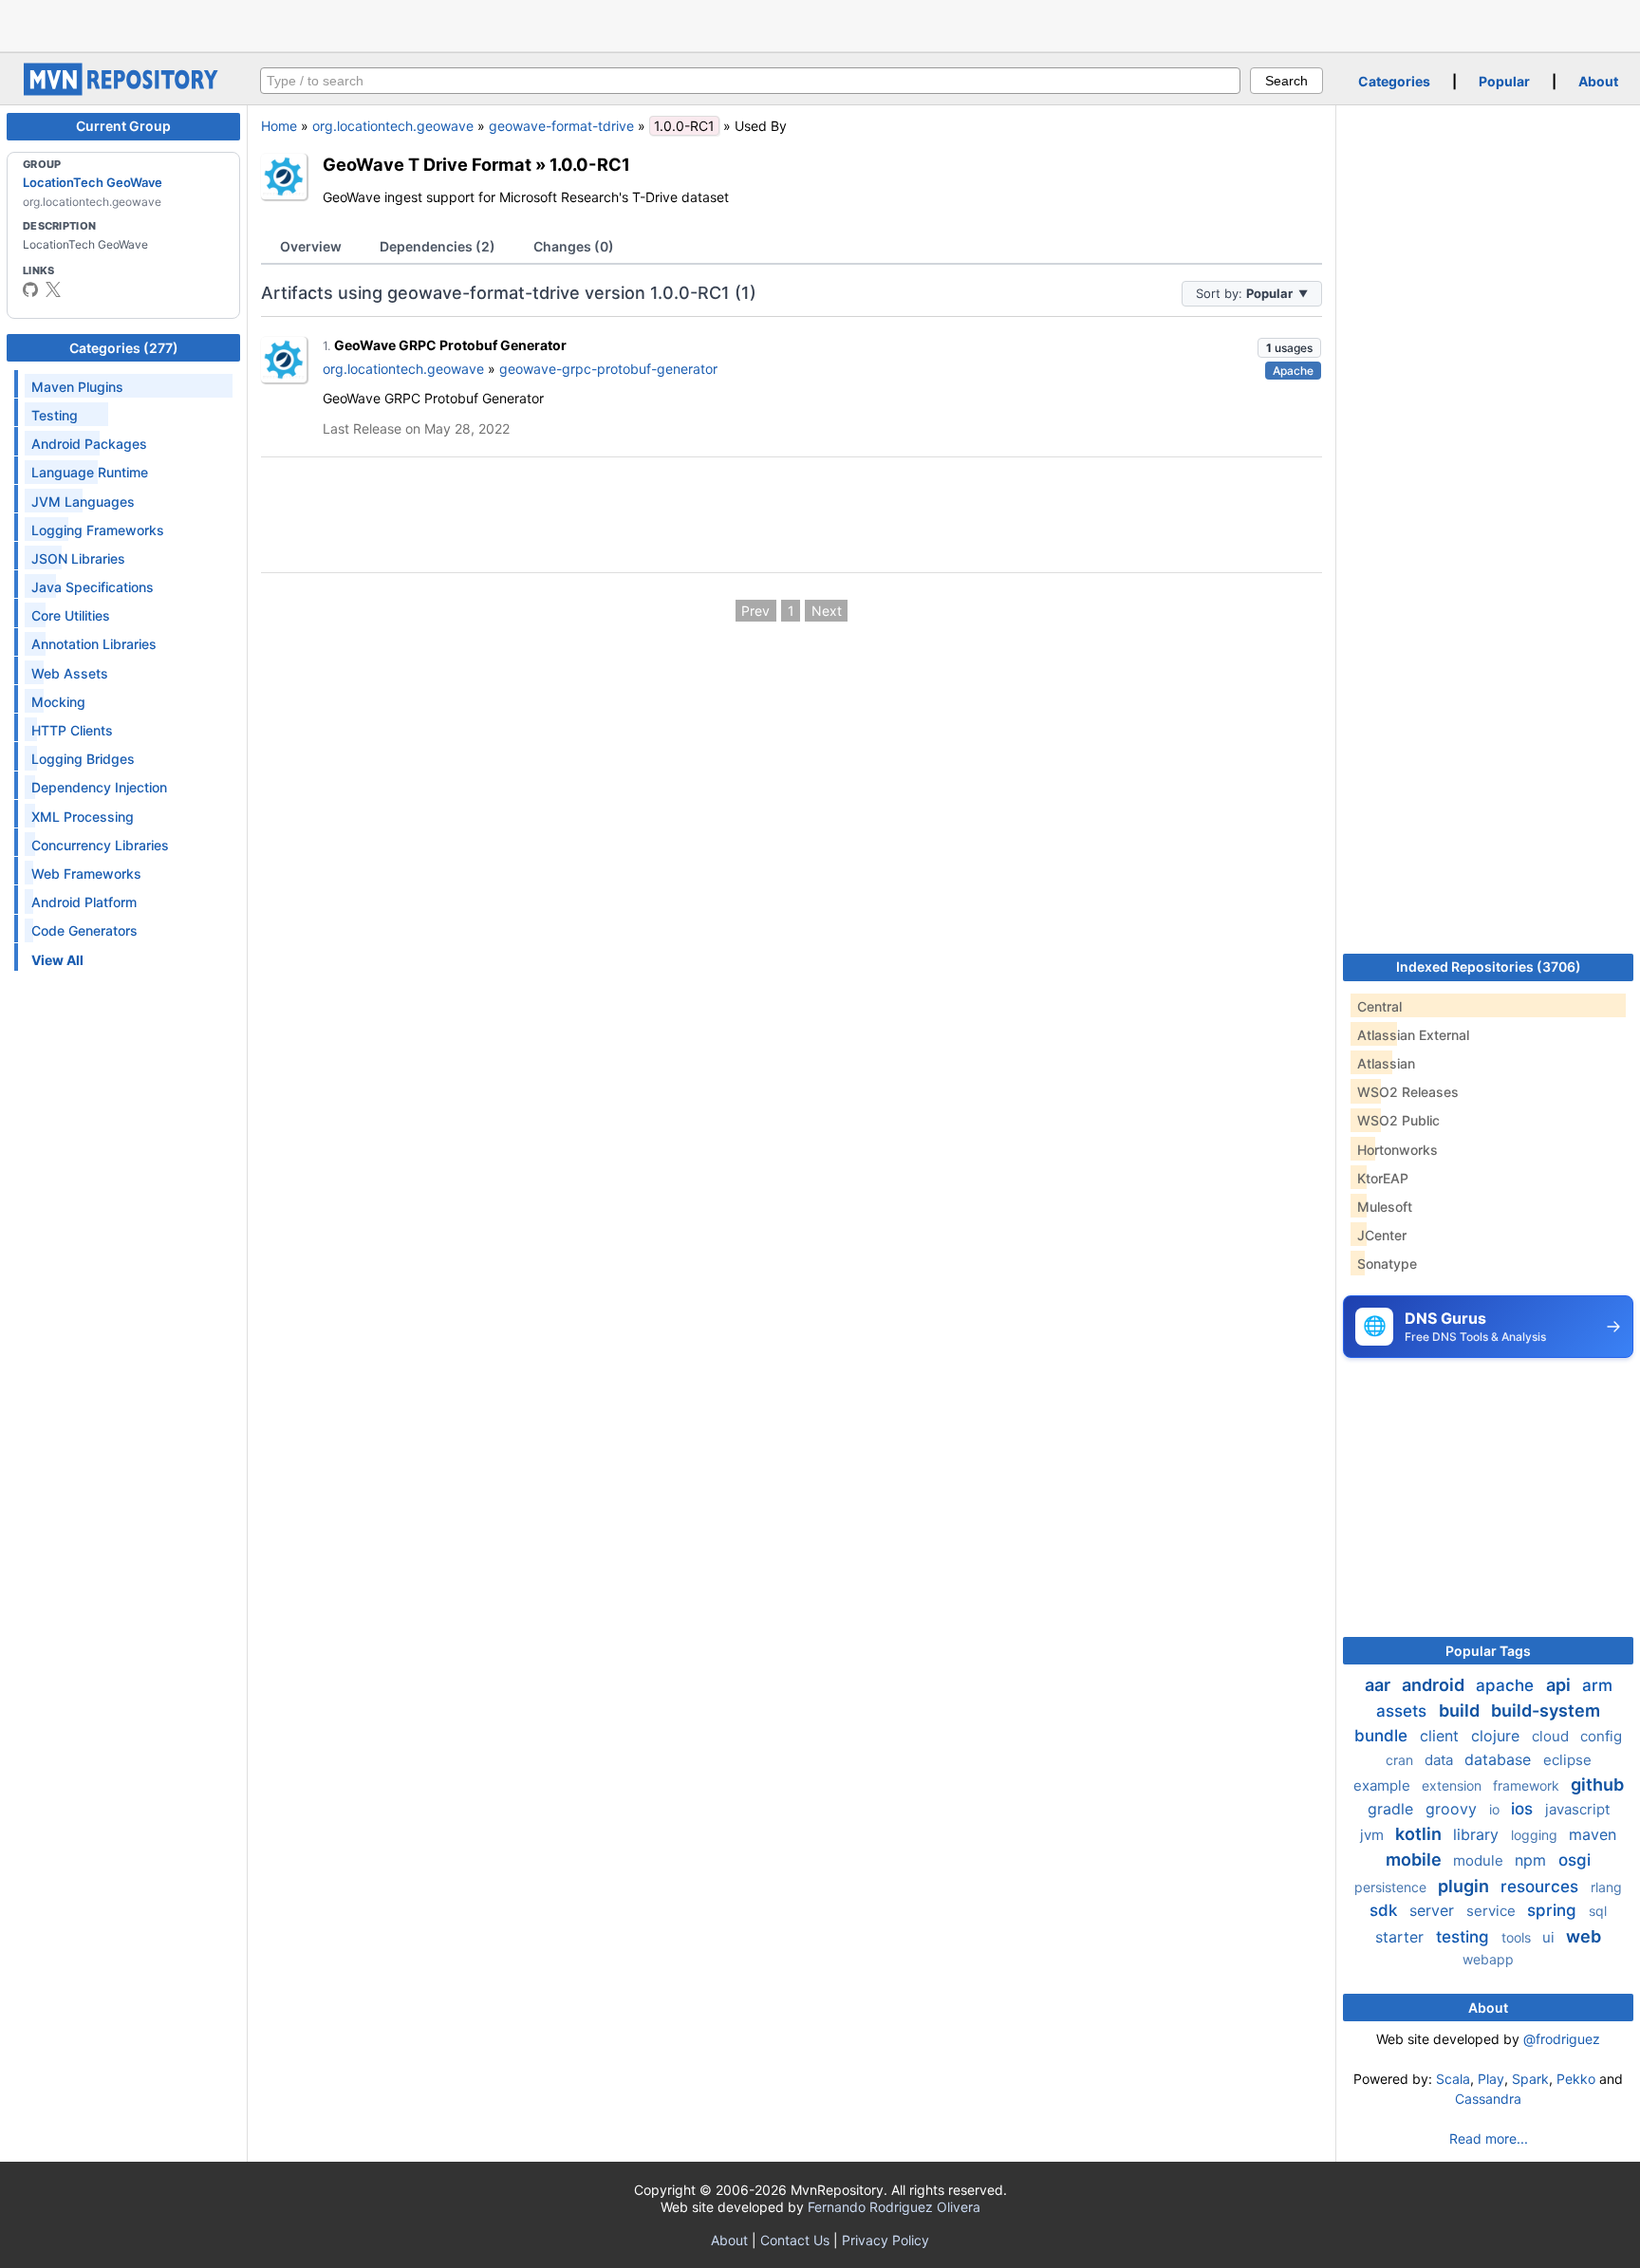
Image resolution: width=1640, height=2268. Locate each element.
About (1598, 81)
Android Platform (84, 902)
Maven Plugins (77, 387)
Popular (1504, 81)
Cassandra (1488, 2099)
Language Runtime (90, 472)
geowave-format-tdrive (561, 126)
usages (1289, 348)
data (1441, 1760)
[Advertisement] (820, 24)
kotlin (1420, 1834)
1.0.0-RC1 (590, 164)
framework (1528, 1785)
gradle (1393, 1809)
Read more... (1489, 2138)
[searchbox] (750, 81)
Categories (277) (124, 348)
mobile (1416, 1859)
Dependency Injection (99, 787)
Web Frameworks (86, 874)
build (1461, 1710)
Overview (311, 246)
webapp (1488, 1959)
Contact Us (795, 2240)
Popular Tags (1488, 1651)
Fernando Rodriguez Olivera (894, 2207)
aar (1379, 1685)
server (1434, 1910)
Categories (1394, 81)
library (1478, 1834)
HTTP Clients (72, 730)
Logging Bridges (83, 759)
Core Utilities (71, 615)
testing (1465, 1937)
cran (1401, 1760)
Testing (55, 415)
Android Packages (89, 444)
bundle (1383, 1736)
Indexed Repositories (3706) (1489, 967)
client (1442, 1736)
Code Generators (84, 930)
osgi (1575, 1860)
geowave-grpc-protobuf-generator (608, 369)
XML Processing (83, 817)
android (1435, 1685)
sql (1598, 1911)
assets (1404, 1711)
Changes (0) (574, 246)
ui (1550, 1937)
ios (1524, 1809)
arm (1597, 1685)
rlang (1606, 1887)
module (1480, 1860)
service (1493, 1911)
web (1584, 1936)
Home (279, 126)
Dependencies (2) (438, 246)
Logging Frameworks (98, 530)
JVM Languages (83, 502)
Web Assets (70, 673)
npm (1533, 1860)
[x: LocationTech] (53, 289)
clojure (1498, 1736)
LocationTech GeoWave (93, 182)
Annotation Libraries (94, 644)
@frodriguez (1562, 2039)
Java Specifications (93, 587)
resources (1542, 1887)
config (1601, 1736)
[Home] (123, 91)
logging (1536, 1835)
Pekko (1576, 2079)
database (1500, 1759)
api (1560, 1685)
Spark (1530, 2079)
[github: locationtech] (30, 289)
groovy (1454, 1809)
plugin (1465, 1886)
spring (1554, 1910)
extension (1454, 1785)
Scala (1453, 2079)
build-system (1546, 1710)
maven (1593, 1834)
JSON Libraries (78, 558)
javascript (1577, 1809)
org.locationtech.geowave (393, 126)
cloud (1552, 1736)
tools (1518, 1937)
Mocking (58, 702)
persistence (1392, 1887)
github (1597, 1785)
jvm (1374, 1835)
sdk (1386, 1910)
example (1384, 1785)
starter (1402, 1937)
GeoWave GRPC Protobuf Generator (450, 345)
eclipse (1567, 1760)
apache (1507, 1685)
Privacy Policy (885, 2240)
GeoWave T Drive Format (427, 164)
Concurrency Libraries (100, 845)
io (1496, 1809)
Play (1491, 2079)
